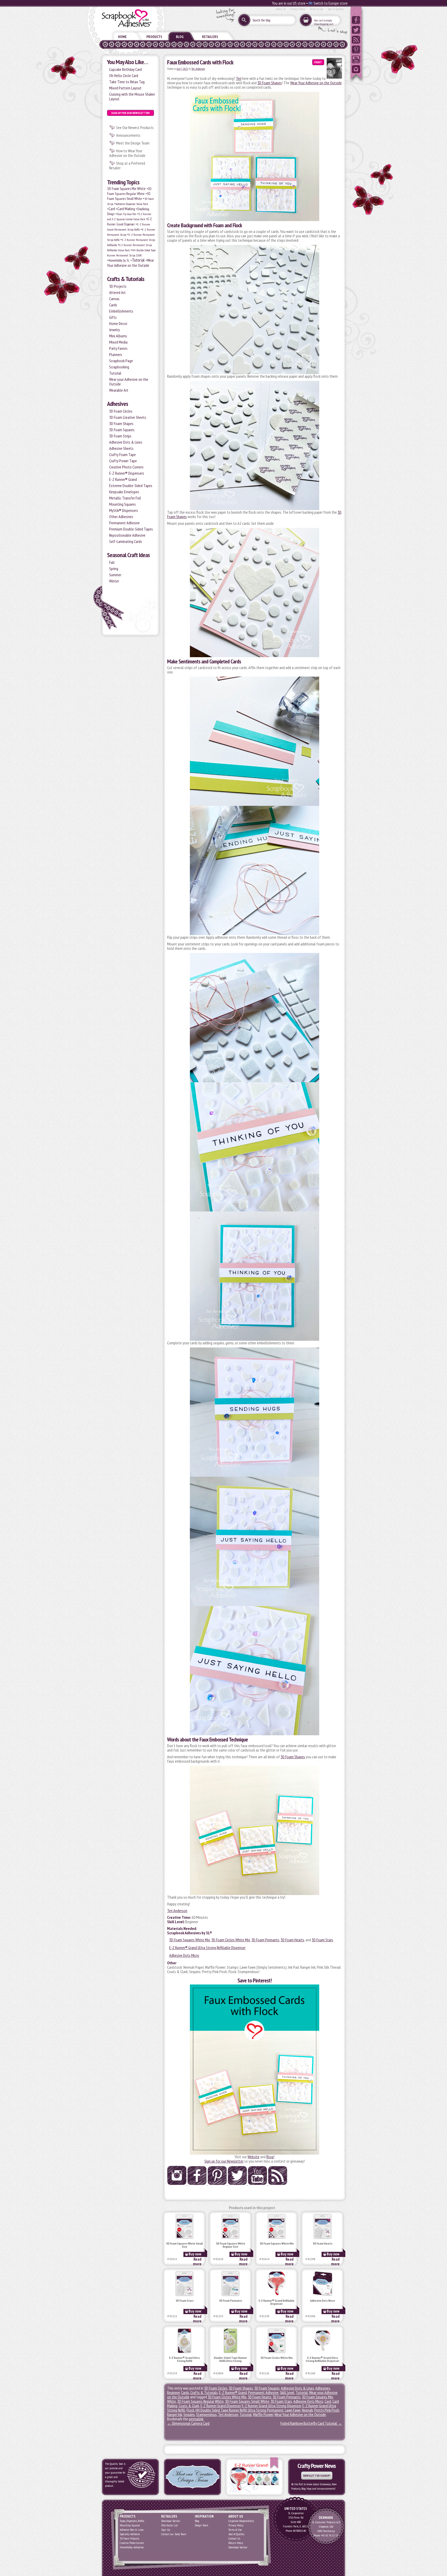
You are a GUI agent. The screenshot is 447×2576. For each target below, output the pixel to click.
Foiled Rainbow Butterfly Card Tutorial (311, 2423)
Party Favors (118, 348)
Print (318, 62)
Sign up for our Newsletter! (131, 113)
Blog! (270, 2157)
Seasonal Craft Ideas (128, 555)
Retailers (210, 37)
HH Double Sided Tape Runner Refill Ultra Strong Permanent (240, 2410)
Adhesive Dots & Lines (126, 442)
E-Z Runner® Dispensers (127, 473)
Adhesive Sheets (121, 448)
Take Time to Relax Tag (127, 82)
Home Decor (118, 323)
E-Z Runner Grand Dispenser (221, 2406)
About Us (281, 9)
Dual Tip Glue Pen (127, 214)
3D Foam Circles (121, 411)
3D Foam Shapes (121, 423)
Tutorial (138, 260)
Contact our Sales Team (174, 2534)
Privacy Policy (298, 9)
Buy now (195, 2254)
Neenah (307, 2410)
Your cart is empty (323, 20)
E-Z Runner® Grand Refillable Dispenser (277, 2302)
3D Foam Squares (122, 430)
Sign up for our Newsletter (224, 2161)
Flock (190, 2410)
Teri (239, 78)
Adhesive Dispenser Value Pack (132, 204)
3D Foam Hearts (292, 1940)
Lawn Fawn (293, 2410)
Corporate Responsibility (241, 2521)
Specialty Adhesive (130, 2534)
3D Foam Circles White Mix (231, 1940)
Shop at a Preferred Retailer (127, 165)
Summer (115, 575)
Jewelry (114, 330)
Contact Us (234, 2538)
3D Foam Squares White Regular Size (231, 2245)
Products (154, 37)
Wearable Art (119, 390)
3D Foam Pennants (265, 1940)
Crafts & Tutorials (126, 279)
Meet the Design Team (133, 143)
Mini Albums (118, 336)
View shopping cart (324, 24)
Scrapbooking (119, 367)
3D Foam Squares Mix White (126, 189)
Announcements (128, 135)
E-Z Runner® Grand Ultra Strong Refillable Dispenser (207, 1948)
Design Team (202, 2525)
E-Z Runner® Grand (123, 479)
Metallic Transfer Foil (125, 498)
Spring (114, 569)
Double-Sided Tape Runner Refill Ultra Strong (230, 2359)
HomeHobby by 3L (119, 260)
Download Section (171, 2521)
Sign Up (166, 2530)
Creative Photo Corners (126, 467)
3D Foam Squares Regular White (129, 191)
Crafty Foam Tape (122, 454)
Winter (114, 581)
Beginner (173, 2392)
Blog (180, 37)
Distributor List (169, 2525)
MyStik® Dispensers (124, 510)
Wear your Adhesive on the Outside (129, 382)
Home (122, 37)
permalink (196, 2419)
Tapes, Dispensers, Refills (132, 2521)
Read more (197, 2261)
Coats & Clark (189, 2406)
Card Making (126, 209)
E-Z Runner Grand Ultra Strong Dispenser (271, 2406)
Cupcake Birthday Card (125, 69)
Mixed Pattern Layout (125, 88)
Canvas (114, 299)
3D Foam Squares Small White (129, 196)
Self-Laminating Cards (126, 541)
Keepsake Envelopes (124, 492)
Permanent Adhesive (124, 523)
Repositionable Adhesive (127, 535)
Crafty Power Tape (123, 461)
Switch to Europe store (330, 3)
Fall (112, 562)
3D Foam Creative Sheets (128, 417)
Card (112, 209)
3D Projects (118, 286)
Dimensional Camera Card (188, 2423)
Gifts (113, 317)
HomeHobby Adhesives (132, 2547)
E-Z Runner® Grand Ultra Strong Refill (184, 2359)
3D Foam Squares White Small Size (184, 2245)
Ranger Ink (175, 2414)
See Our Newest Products (135, 127)
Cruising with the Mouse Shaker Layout (132, 96)
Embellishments (121, 311)
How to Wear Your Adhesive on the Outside (127, 153)
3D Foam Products (129, 2538)
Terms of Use (316, 9)
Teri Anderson (198, 69)
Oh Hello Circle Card (124, 75)
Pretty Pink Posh (327, 2410)
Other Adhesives (121, 517)
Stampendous (206, 2414)
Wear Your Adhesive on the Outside (131, 263)
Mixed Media (118, 342)
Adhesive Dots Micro (184, 1955)
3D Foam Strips (120, 436)
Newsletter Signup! (317, 2476)
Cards (113, 305)
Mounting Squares (122, 504)
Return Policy (236, 2543)
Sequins (189, 2414)
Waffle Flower (263, 2414)
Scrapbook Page (121, 361)
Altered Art (117, 292)
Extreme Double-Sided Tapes (131, 486)
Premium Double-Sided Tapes (131, 529)
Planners (116, 354)
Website (254, 2157)
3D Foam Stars (322, 1940)
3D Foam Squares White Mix (190, 1940)
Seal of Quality (336, 9)
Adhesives (118, 404)
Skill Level (287, 2392)
